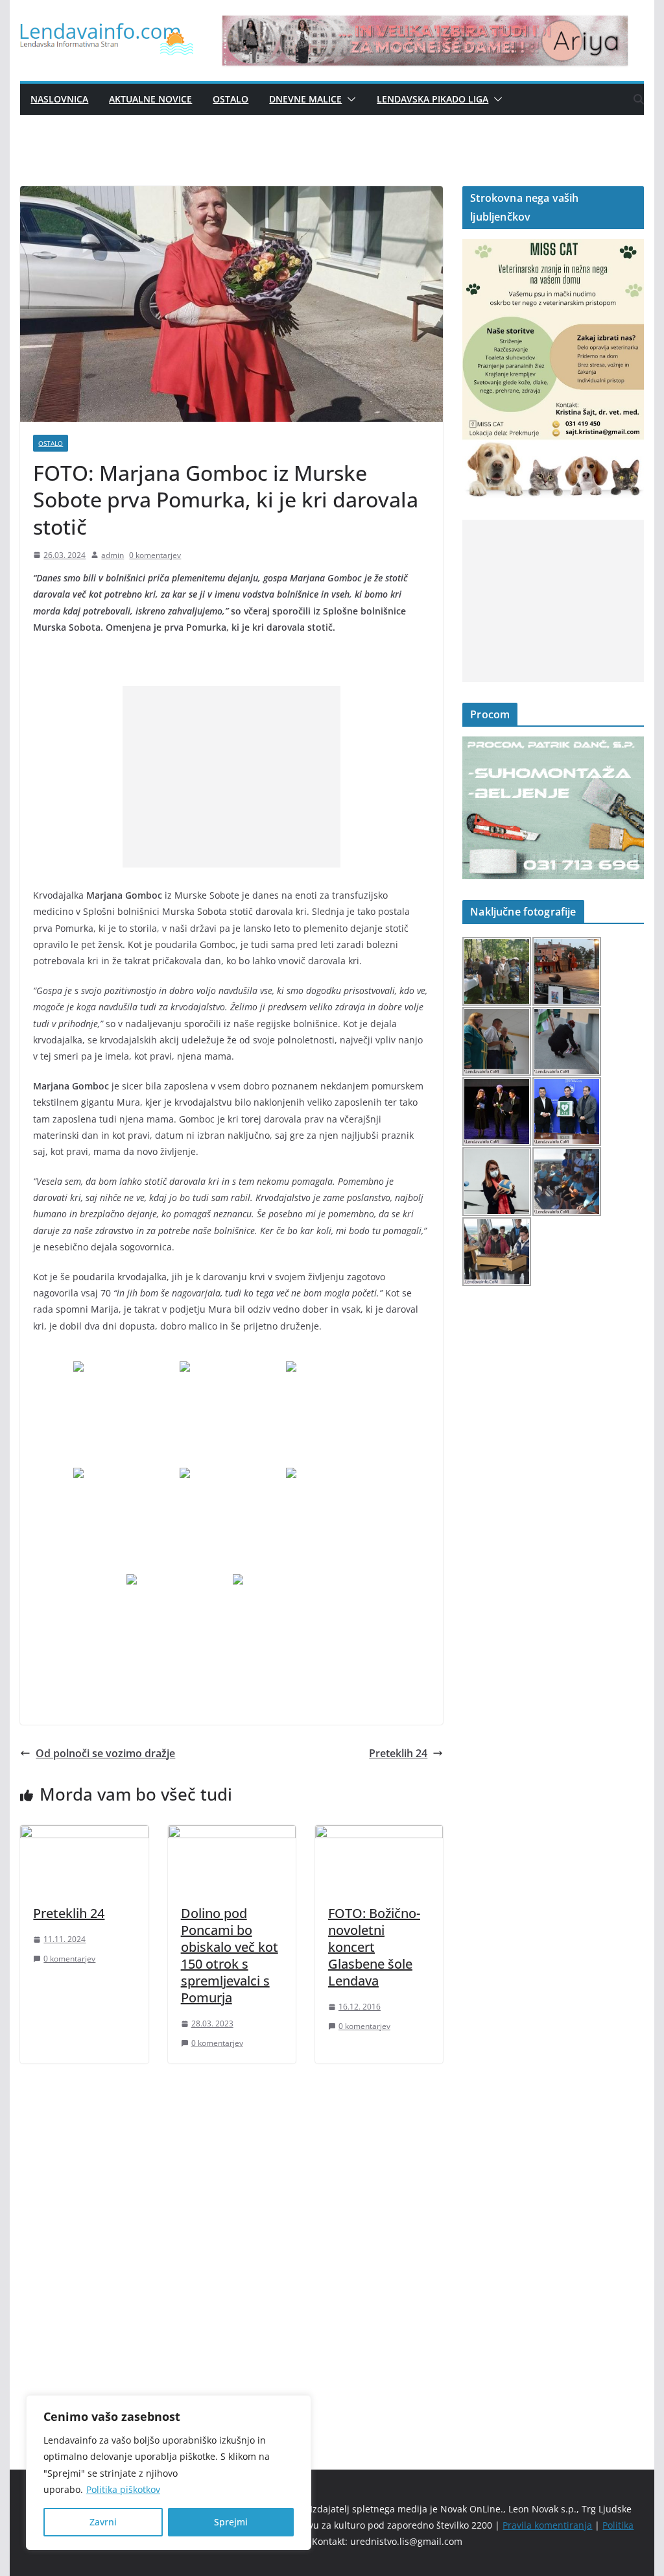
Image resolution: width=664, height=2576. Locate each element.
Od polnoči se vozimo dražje (105, 1753)
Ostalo (231, 99)
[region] (169, 2473)
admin (113, 555)
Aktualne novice (150, 99)
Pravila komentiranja (547, 2525)
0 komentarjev (155, 555)
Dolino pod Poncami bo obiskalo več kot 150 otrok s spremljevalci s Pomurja (230, 1955)
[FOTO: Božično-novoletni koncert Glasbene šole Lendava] (379, 1834)
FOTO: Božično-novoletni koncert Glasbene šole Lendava (374, 1947)
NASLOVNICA (59, 99)
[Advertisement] (231, 777)
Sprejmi (231, 2522)
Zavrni (103, 2522)
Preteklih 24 (398, 1753)
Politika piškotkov (123, 2489)
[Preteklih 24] (84, 1834)
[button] (349, 99)
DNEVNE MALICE (305, 99)
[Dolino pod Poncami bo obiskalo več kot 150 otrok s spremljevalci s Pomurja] (232, 1834)
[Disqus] (231, 2244)
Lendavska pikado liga (433, 99)
